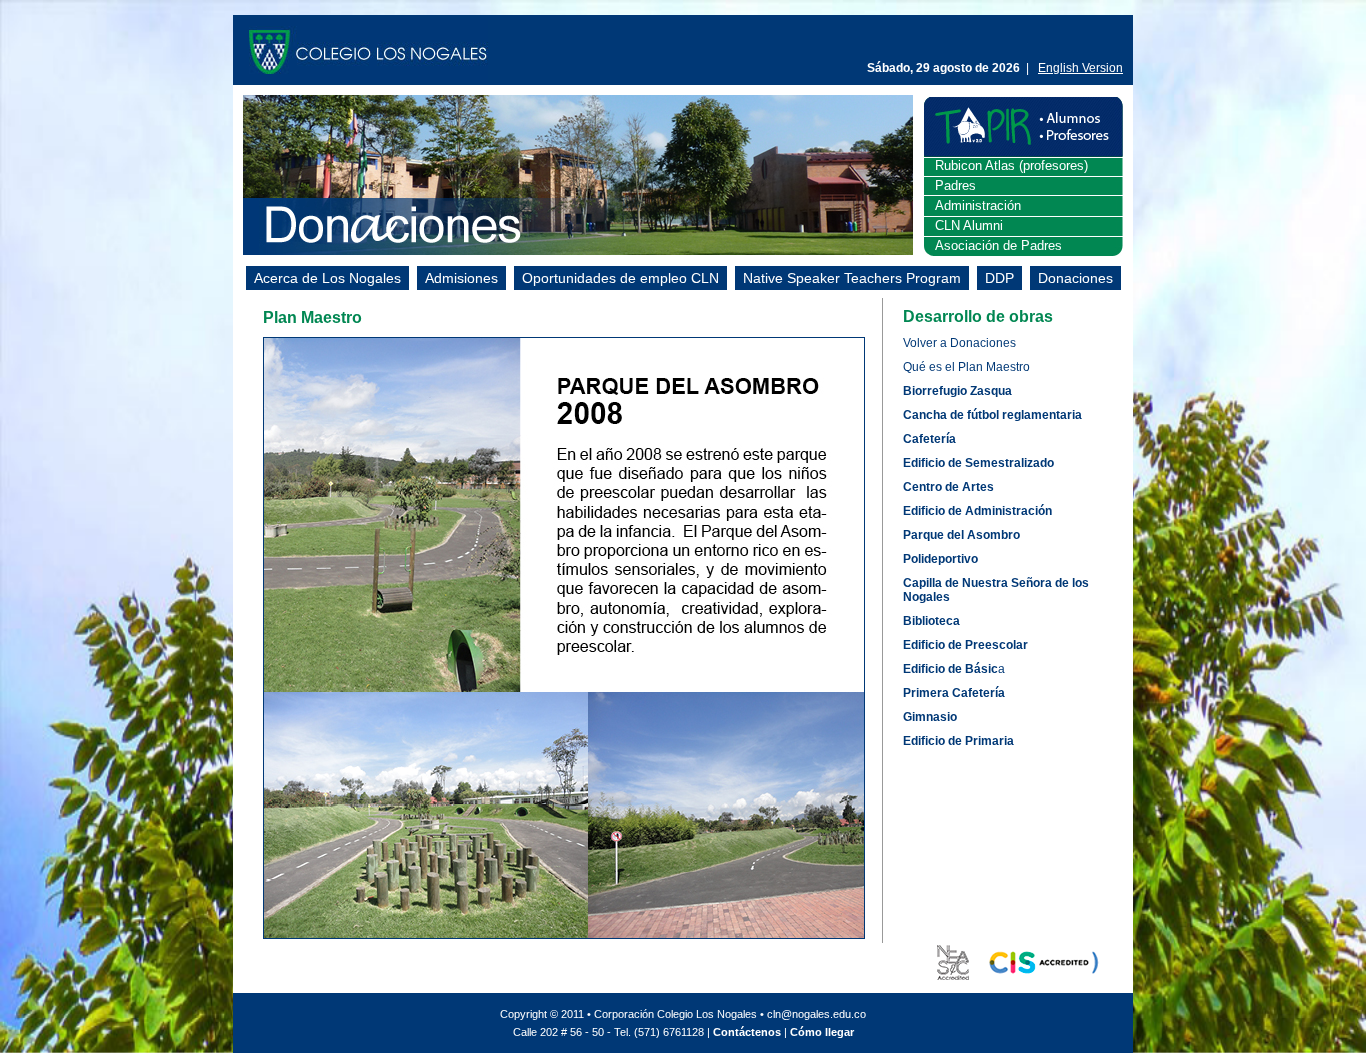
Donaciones (1075, 278)
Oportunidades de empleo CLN (620, 278)
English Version (1080, 68)
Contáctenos (747, 1032)
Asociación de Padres (998, 245)
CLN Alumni (969, 225)
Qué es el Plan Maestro (966, 367)
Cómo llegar (822, 1032)
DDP (999, 278)
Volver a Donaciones (959, 343)
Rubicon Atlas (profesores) (1011, 165)
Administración (978, 205)
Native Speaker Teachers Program (852, 278)
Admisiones (461, 278)
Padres (955, 185)
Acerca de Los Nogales (327, 278)
